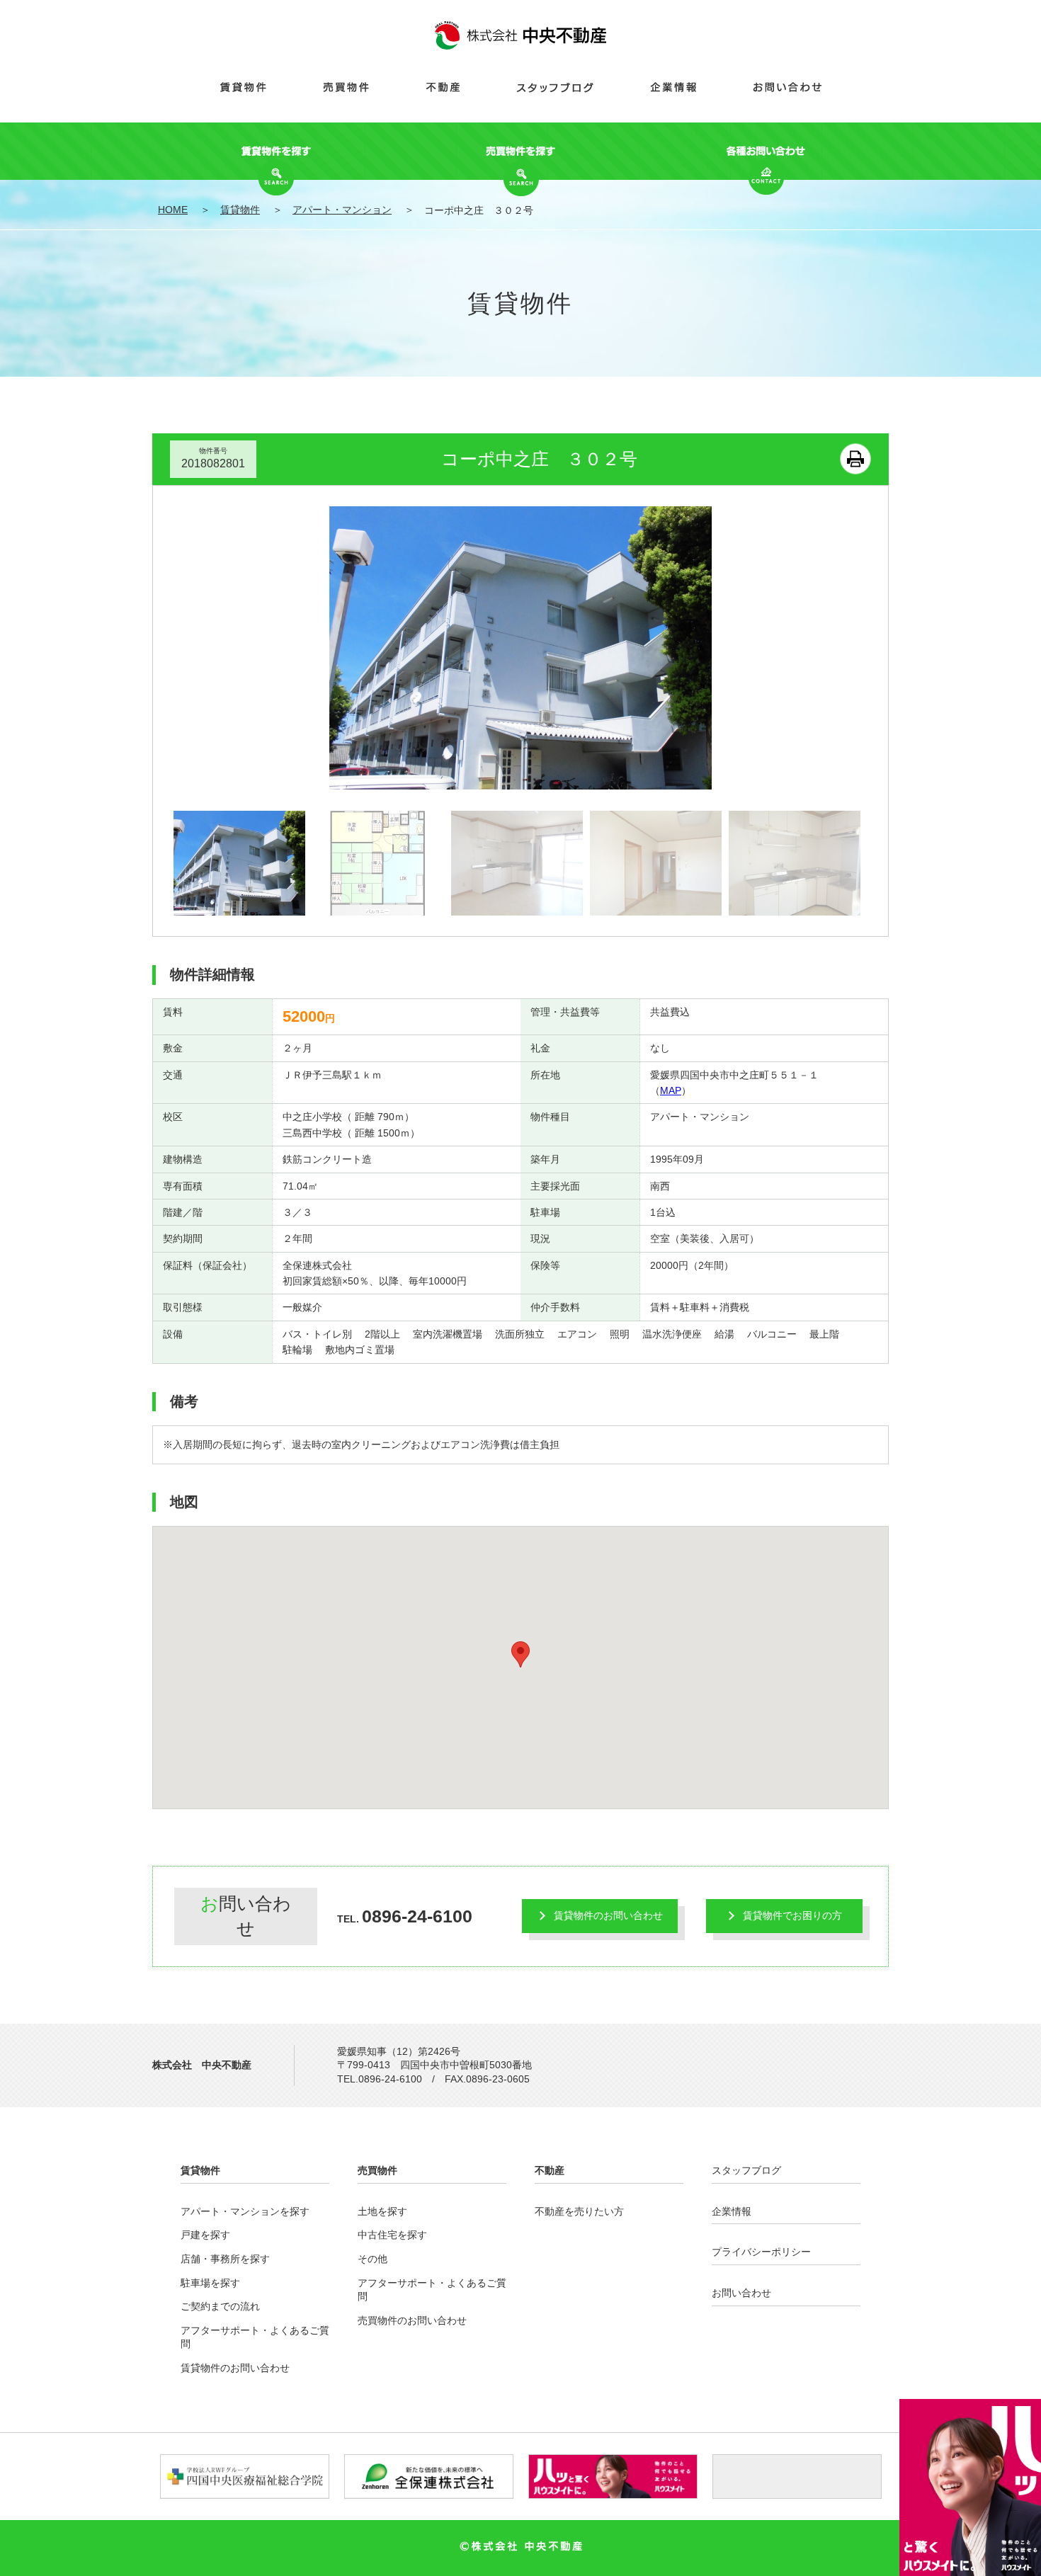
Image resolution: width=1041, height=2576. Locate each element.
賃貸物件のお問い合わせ (608, 1915)
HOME (173, 210)
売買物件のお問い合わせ (412, 2320)
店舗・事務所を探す (225, 2259)
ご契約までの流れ (220, 2306)
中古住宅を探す (392, 2235)
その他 (372, 2259)
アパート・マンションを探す (245, 2211)
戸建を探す (205, 2235)
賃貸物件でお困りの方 (792, 1915)
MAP (671, 1090)
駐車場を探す (210, 2283)
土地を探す (382, 2211)
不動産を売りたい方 (579, 2211)
